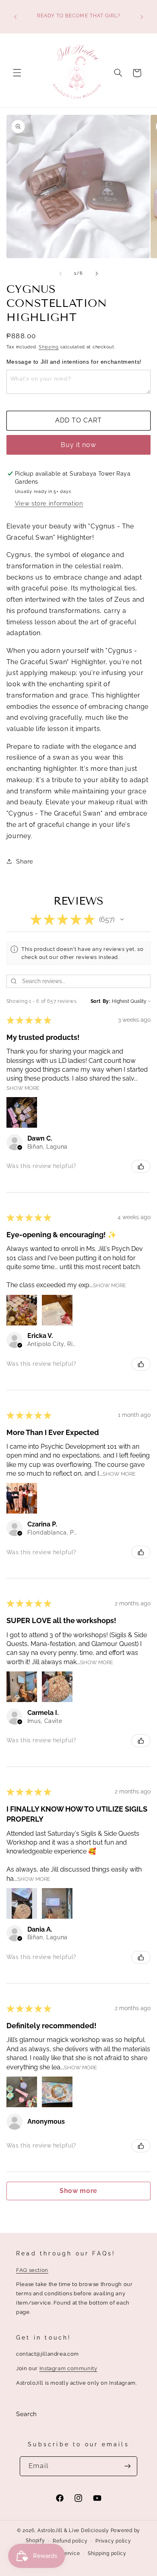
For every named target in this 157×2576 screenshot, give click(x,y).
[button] (17, 73)
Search (27, 2414)
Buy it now (79, 445)
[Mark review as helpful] (141, 1166)
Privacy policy (113, 2541)
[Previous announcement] (15, 17)
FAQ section (32, 2270)
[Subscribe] (127, 2466)
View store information (49, 503)
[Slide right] (97, 273)
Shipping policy (107, 2553)
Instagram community (68, 2368)
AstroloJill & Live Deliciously (74, 2530)
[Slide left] (60, 273)
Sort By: (101, 1001)
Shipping (49, 347)
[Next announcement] (142, 17)
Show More (23, 1088)
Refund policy (70, 2541)
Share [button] (25, 861)
